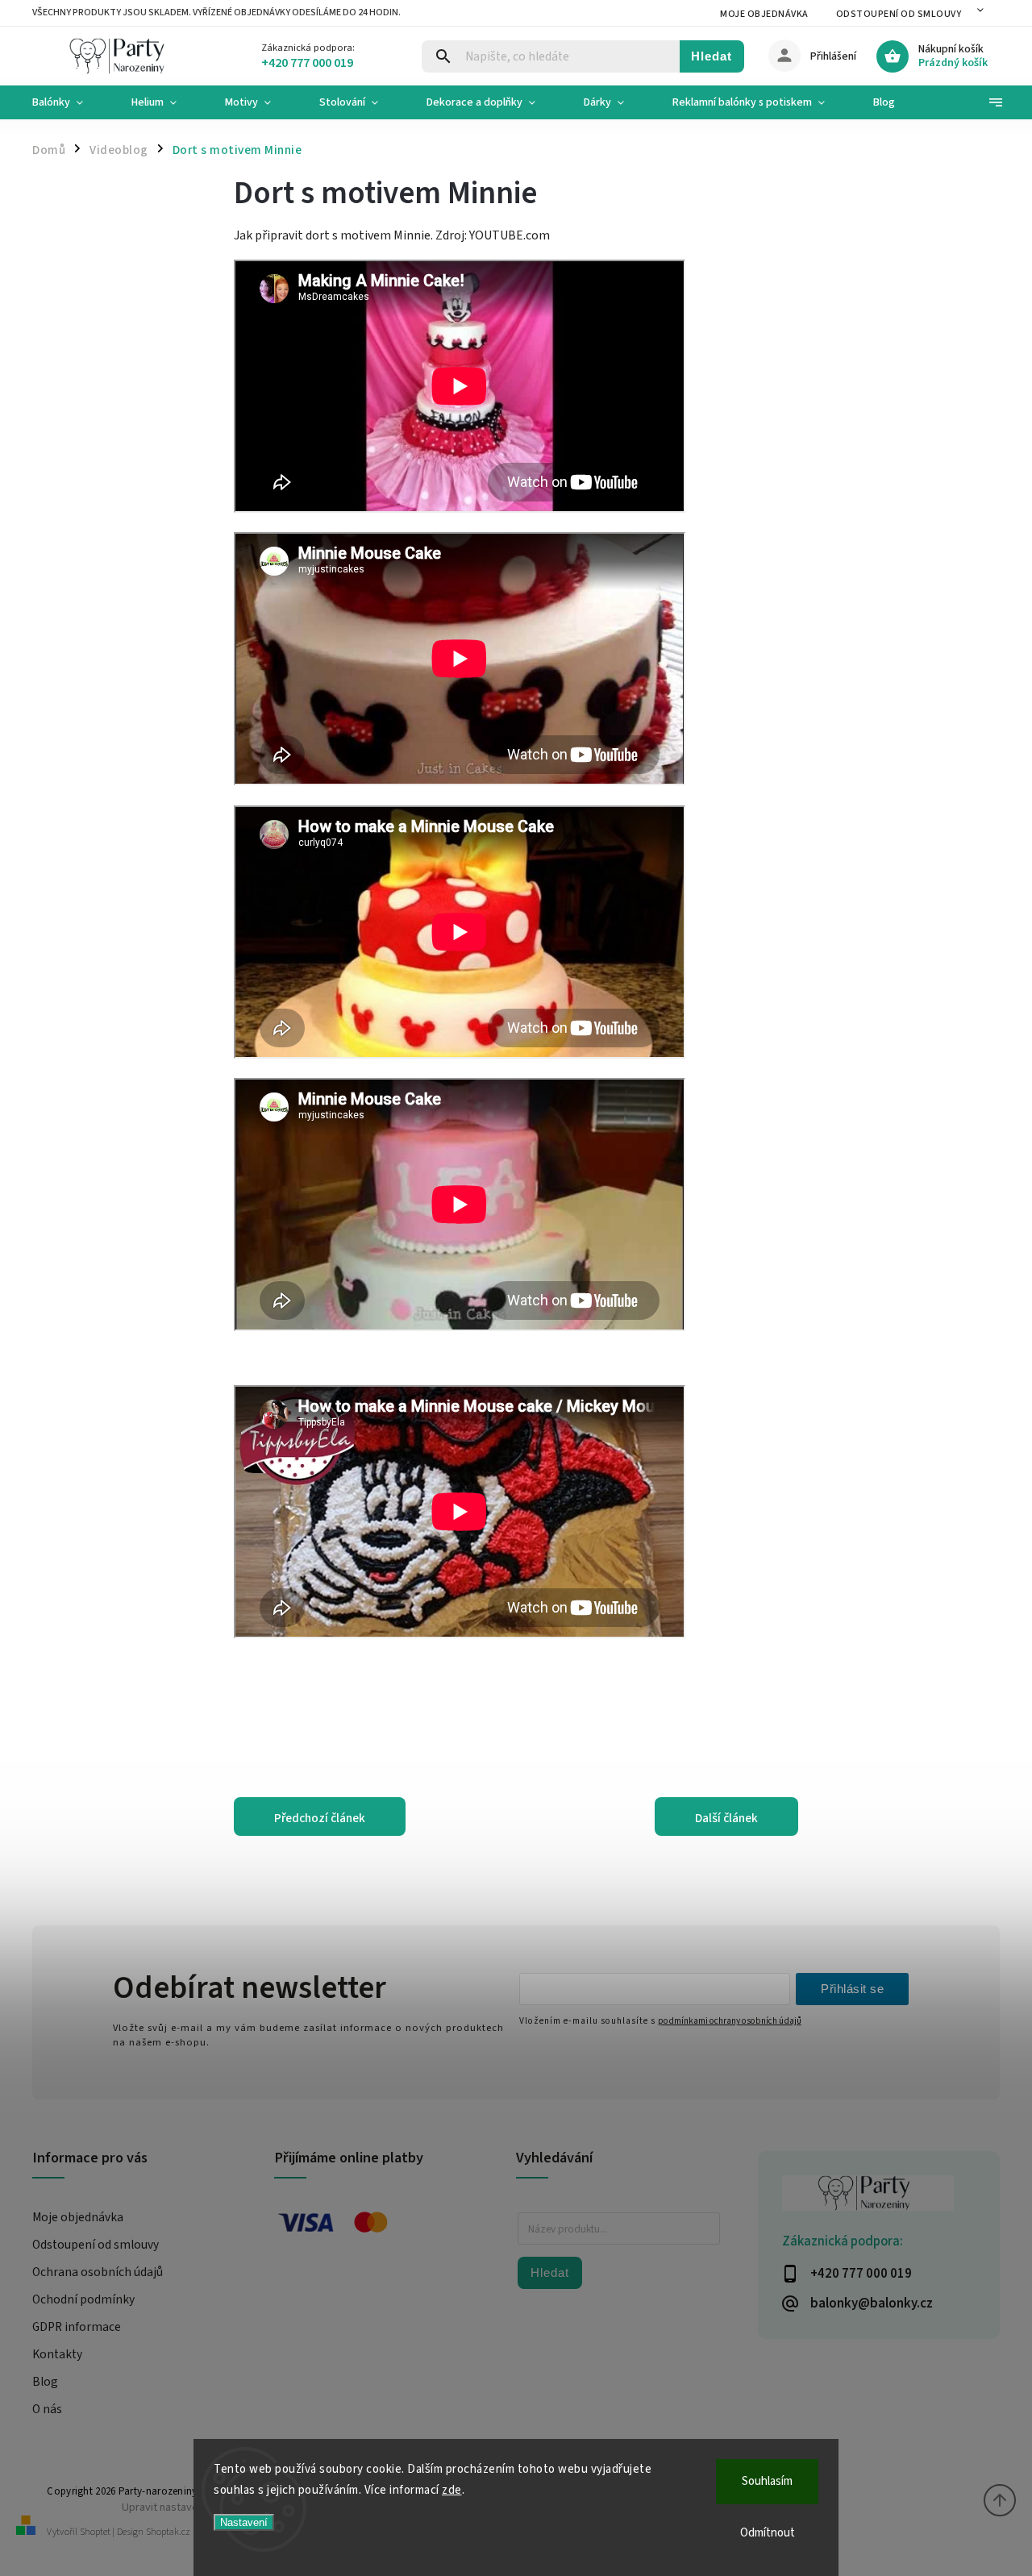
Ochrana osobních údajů (98, 2272)
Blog (45, 2382)
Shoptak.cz (168, 2532)
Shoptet (95, 2532)
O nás (47, 2409)
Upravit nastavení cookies (185, 2507)
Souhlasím (767, 2481)
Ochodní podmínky (83, 2299)
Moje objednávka (764, 14)
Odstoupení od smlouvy (899, 14)
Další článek (726, 1818)
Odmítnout (768, 2533)
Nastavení (244, 2522)
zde (452, 2490)
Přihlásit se (852, 1989)
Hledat (712, 56)
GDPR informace (77, 2327)
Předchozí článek (320, 1818)
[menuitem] (70, 102)
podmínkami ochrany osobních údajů (730, 2021)
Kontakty (57, 2354)
